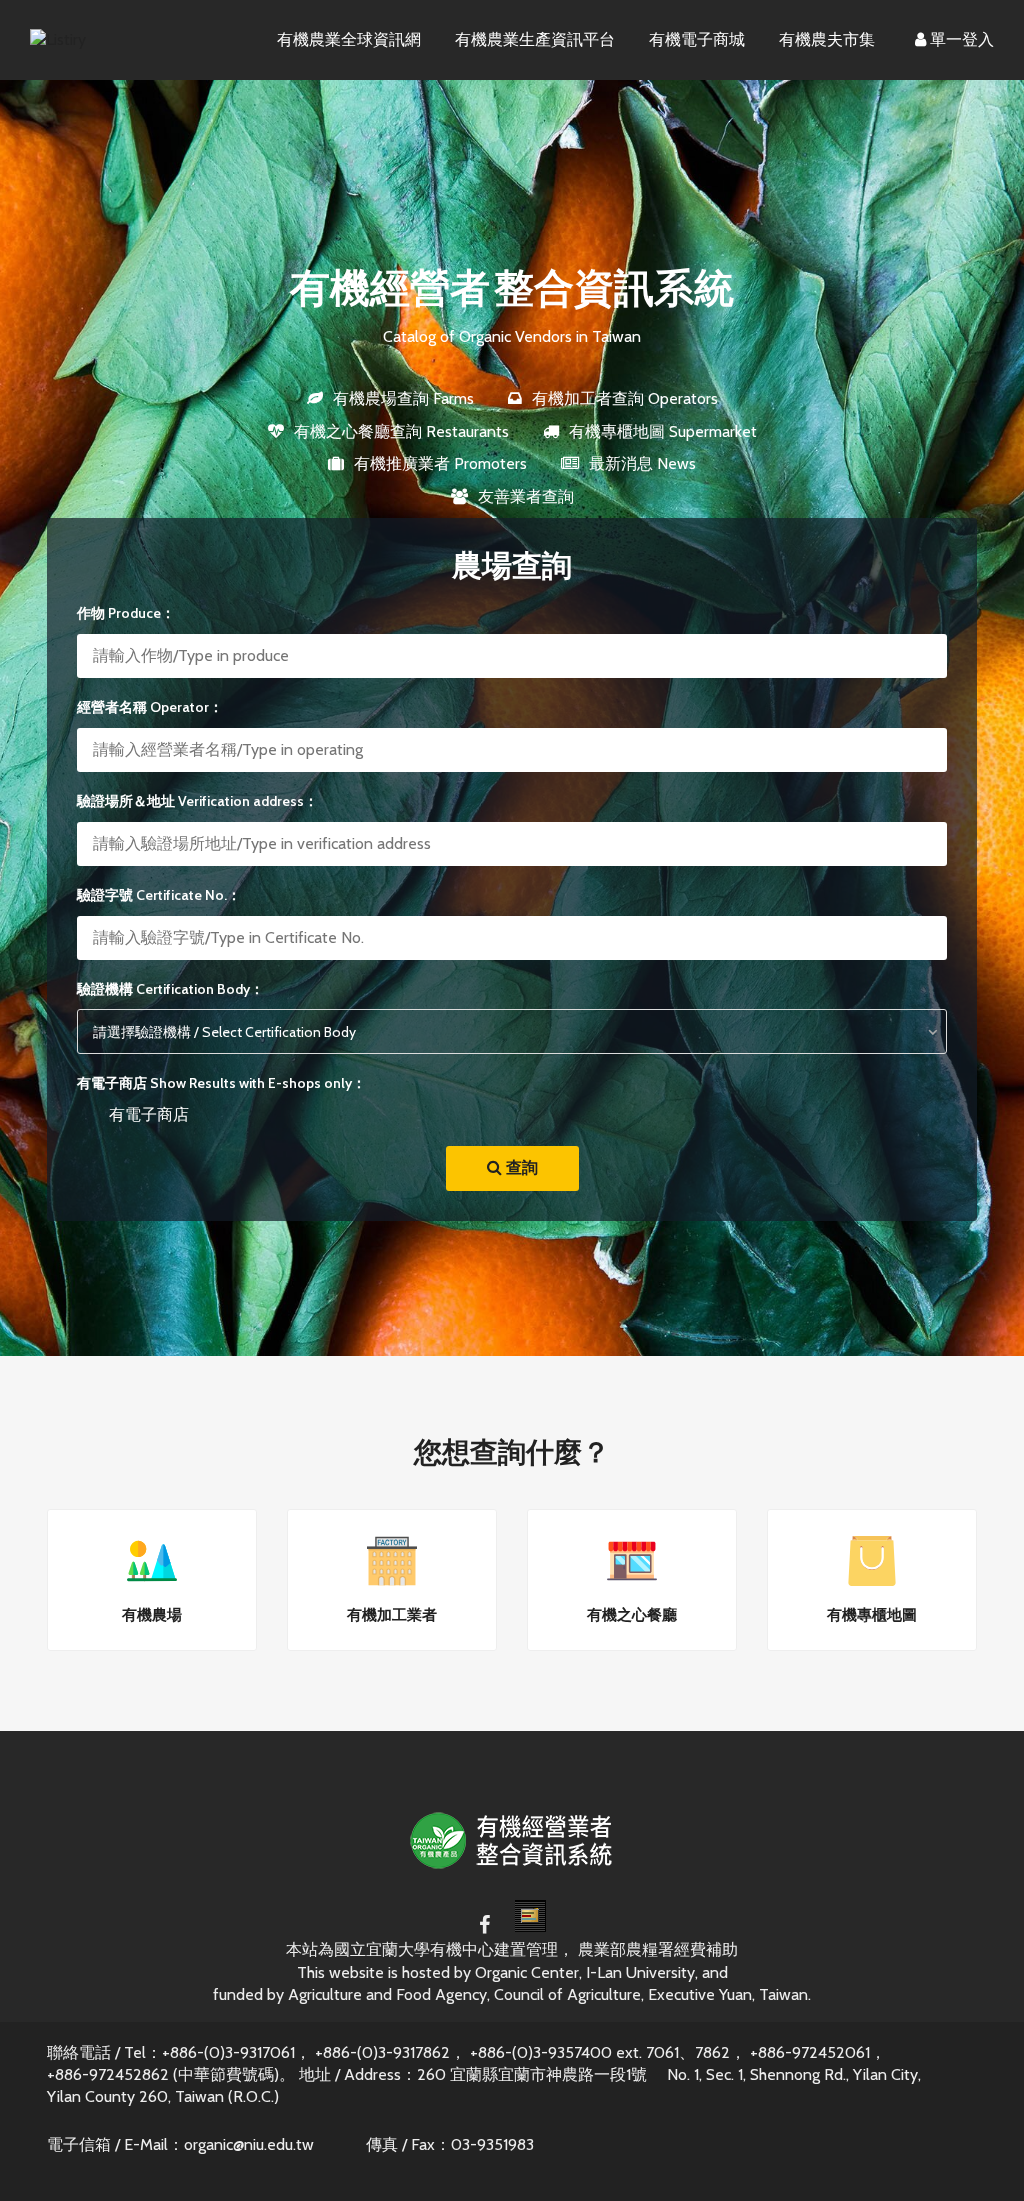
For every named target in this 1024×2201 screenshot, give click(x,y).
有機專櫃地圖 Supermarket (663, 431)
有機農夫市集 (827, 39)
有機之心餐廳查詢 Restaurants (401, 431)
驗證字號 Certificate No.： (159, 895)
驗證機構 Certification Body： (170, 989)
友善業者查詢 (526, 496)
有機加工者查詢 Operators (625, 398)
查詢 (520, 1167)
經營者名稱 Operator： (150, 707)
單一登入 (960, 39)
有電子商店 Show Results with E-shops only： (221, 1083)
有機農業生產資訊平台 (535, 39)
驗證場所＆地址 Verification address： (197, 801)
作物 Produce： (126, 613)
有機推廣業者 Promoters (440, 463)
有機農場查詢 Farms (403, 398)
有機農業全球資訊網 (349, 39)
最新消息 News (642, 463)
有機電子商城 (697, 39)
